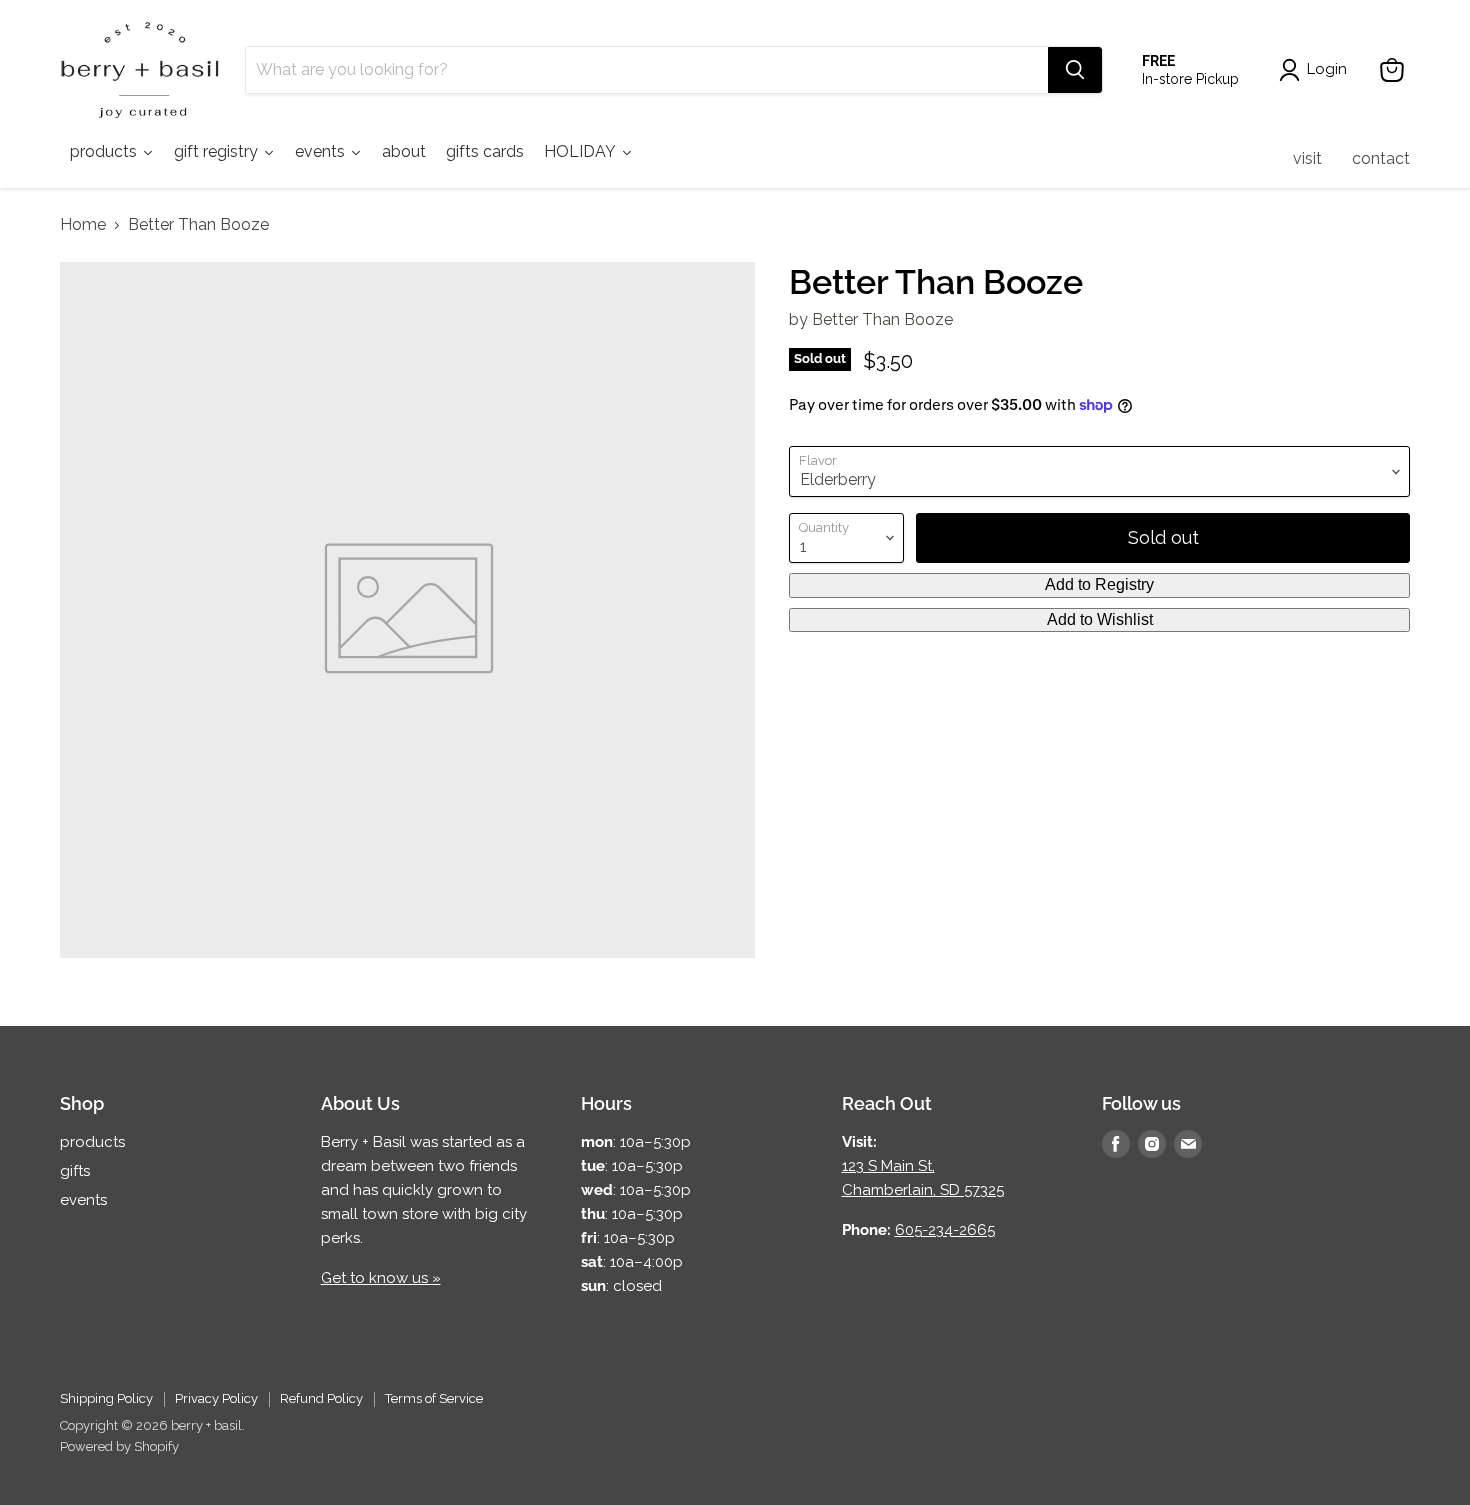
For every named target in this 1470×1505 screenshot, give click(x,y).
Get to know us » (381, 1278)
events (83, 1200)
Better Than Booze (882, 319)
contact (1381, 158)
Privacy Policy (216, 1398)
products (92, 1142)
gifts (75, 1171)
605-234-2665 (945, 1230)
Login (1327, 69)
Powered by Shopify (119, 1446)
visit (1307, 158)
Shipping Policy (106, 1398)
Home (83, 225)
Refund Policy (321, 1398)
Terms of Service (434, 1398)
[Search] (1075, 70)
